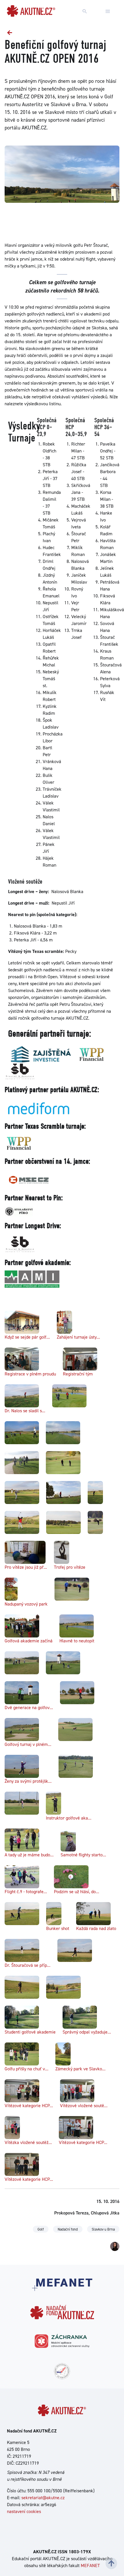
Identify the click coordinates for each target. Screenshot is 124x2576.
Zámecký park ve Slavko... (80, 2069)
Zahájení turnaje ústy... (78, 1337)
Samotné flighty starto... (83, 1855)
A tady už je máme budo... (29, 1855)
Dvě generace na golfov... (29, 1708)
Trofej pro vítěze (70, 1567)
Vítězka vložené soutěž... (28, 2142)
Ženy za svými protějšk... (28, 1781)
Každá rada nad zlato (96, 1928)
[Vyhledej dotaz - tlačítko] (85, 12)
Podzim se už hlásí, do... (77, 1892)
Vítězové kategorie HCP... (29, 2106)
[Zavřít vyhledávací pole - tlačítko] (108, 12)
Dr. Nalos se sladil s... (25, 1411)
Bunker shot (58, 1928)
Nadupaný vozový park (26, 1604)
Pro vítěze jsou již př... (26, 1567)
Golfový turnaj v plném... (28, 1744)
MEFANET (90, 2566)
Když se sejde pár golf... (27, 1337)
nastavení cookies (24, 2511)
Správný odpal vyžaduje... (87, 2032)
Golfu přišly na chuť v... (27, 2069)
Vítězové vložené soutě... (84, 2106)
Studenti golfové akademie (30, 2032)
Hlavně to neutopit (77, 1641)
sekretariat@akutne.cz (43, 2498)
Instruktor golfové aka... (69, 1818)
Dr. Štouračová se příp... (28, 1965)
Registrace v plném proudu (30, 1374)
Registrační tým (78, 1374)
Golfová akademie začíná (29, 1641)
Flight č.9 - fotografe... (26, 1892)
